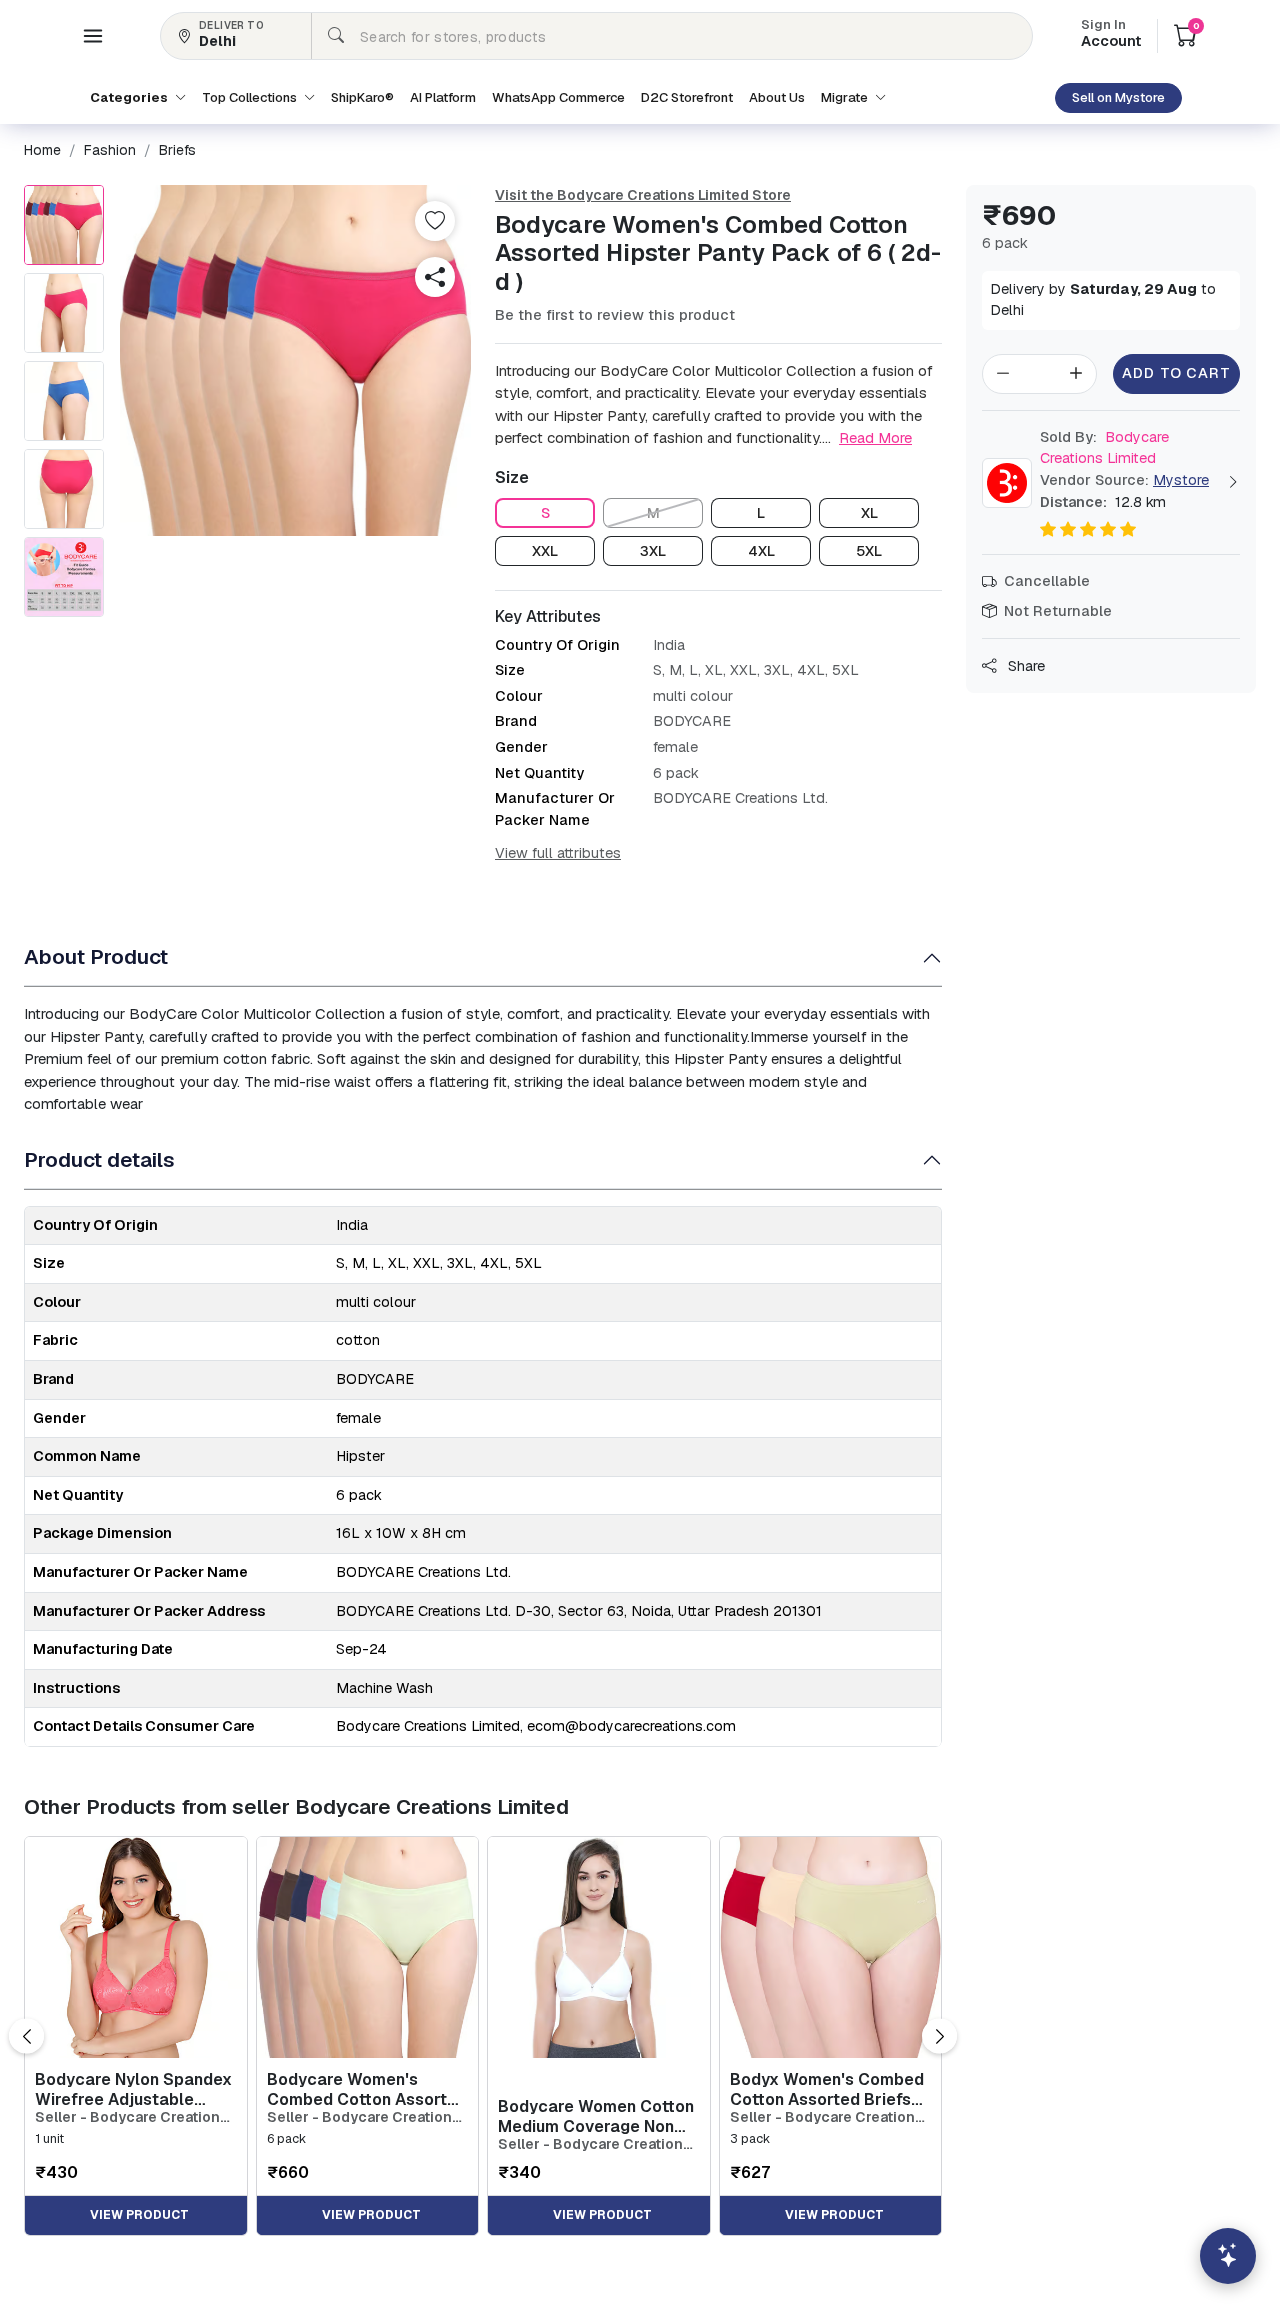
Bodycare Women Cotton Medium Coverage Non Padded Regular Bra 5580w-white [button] (596, 2116)
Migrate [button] (846, 97)
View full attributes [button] (558, 853)
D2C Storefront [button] (687, 97)
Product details (99, 1159)
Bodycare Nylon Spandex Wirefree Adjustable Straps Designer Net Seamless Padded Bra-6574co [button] (133, 2089)
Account (1111, 35)
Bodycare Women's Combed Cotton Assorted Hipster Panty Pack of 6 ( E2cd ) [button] (367, 2089)
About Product (96, 956)
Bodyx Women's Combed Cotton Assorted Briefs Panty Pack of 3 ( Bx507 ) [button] (828, 2089)
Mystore (1181, 480)
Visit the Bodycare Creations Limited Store (643, 195)
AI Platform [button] (443, 97)
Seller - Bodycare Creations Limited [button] (131, 2117)
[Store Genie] (1228, 2256)
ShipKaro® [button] (362, 97)
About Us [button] (777, 97)
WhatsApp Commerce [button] (558, 97)
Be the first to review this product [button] (615, 315)
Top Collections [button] (251, 97)
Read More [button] (875, 437)
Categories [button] (130, 97)
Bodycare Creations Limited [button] (1104, 448)
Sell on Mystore (1118, 97)
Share (1024, 666)
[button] (93, 36)
